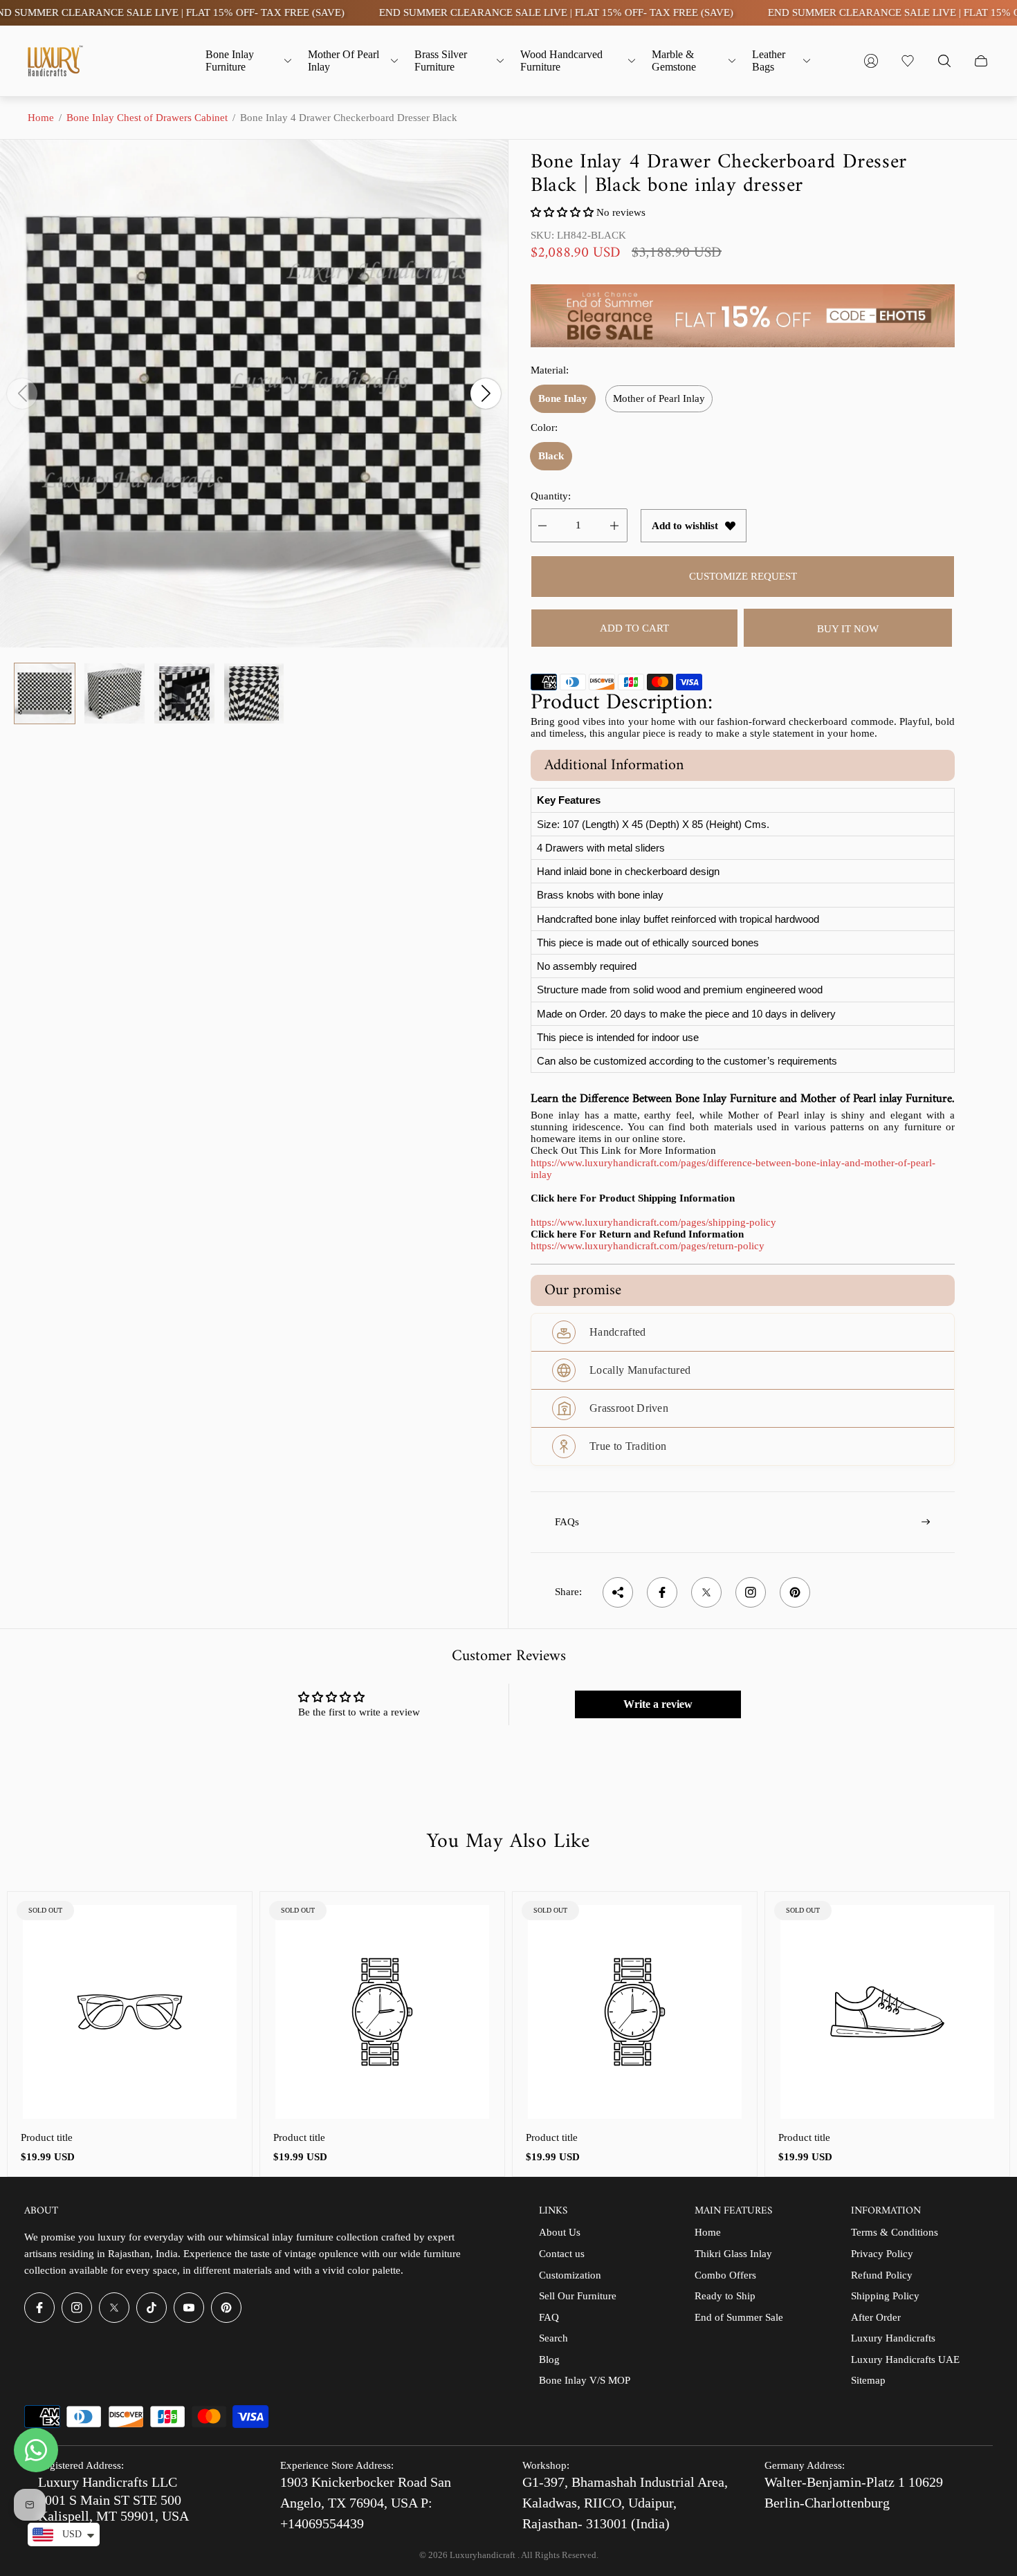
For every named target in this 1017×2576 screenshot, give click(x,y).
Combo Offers (725, 2275)
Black (551, 456)
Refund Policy (882, 2275)
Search (553, 2338)
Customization (570, 2275)
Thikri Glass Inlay (733, 2254)
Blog (549, 2359)
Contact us (562, 2254)
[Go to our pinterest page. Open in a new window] (226, 2308)
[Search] (944, 61)
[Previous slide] (22, 394)
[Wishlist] (908, 61)
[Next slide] (486, 394)
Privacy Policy (882, 2254)
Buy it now (848, 629)
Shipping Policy (885, 2296)
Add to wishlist (685, 526)
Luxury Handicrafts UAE (905, 2359)
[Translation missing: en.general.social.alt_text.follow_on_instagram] (751, 1592)
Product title (47, 2137)
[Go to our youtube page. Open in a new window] (189, 2308)
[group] (45, 693)
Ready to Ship (725, 2296)
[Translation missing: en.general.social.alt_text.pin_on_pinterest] (795, 1592)
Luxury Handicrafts (893, 2338)
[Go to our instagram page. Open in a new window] (77, 2308)
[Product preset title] (130, 2012)
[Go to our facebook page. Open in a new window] (39, 2308)
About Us (560, 2232)
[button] (562, 212)
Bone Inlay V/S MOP (585, 2380)
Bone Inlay (563, 398)
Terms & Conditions (895, 2232)
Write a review (658, 1704)
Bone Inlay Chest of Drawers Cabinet (147, 118)
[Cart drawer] (981, 61)
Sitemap (868, 2380)
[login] (871, 61)
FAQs (567, 1522)
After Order (876, 2317)
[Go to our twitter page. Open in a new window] (114, 2308)
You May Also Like (508, 1842)
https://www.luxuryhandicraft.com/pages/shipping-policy (653, 1222)
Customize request (743, 576)
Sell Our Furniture (578, 2296)
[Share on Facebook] (662, 1592)
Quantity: (551, 496)
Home (41, 118)
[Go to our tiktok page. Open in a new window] (152, 2308)
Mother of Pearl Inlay (659, 398)
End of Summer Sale (739, 2317)
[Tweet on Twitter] (706, 1592)
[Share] (618, 1592)
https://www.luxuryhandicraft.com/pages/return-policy (648, 1246)
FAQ (549, 2317)
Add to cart (634, 628)
